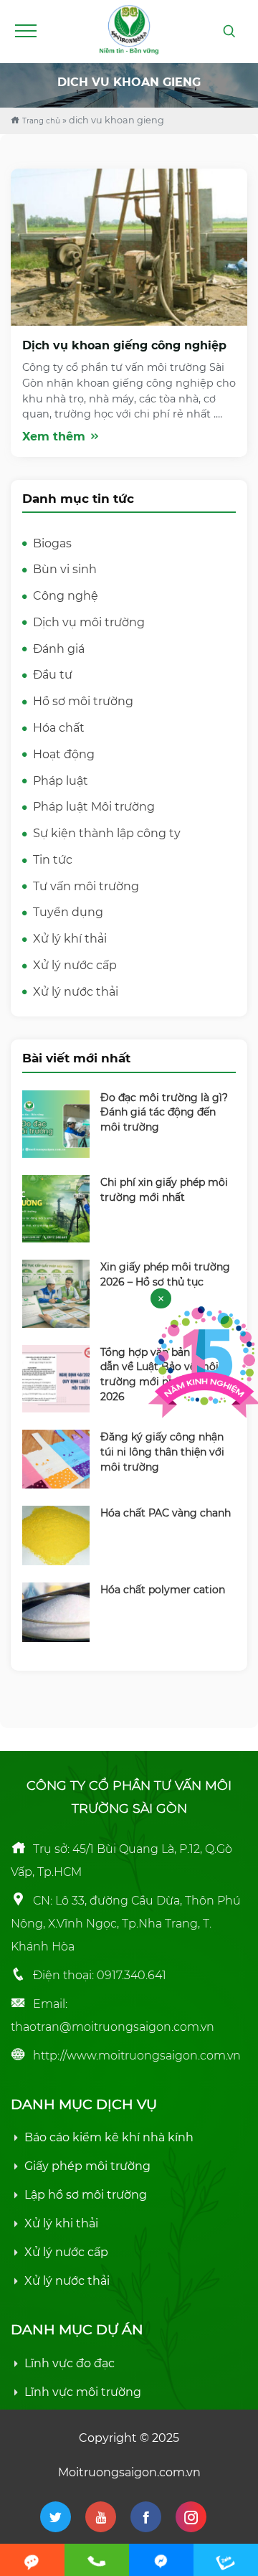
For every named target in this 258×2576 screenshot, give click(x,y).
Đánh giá (59, 649)
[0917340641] (97, 2560)
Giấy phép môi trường (87, 2166)
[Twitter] (56, 2517)
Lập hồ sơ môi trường (86, 2195)
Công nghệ (66, 596)
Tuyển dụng (68, 912)
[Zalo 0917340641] (226, 2560)
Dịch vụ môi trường (89, 622)
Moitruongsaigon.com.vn (129, 2472)
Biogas (52, 543)
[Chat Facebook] (161, 2560)
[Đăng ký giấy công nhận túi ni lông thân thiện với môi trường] (56, 1458)
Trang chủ (41, 121)
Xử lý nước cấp (75, 965)
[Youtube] (101, 2517)
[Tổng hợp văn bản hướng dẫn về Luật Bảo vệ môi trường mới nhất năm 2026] (56, 1378)
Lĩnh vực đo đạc (70, 2363)
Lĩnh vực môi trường (83, 2392)
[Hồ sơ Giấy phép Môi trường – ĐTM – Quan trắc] (129, 28)
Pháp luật (61, 781)
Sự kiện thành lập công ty (107, 833)
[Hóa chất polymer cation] (56, 1611)
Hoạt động (64, 754)
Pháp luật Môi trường (94, 807)
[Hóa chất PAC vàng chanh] (56, 1535)
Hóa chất (59, 728)
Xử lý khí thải (70, 939)
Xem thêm (56, 437)
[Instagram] (191, 2517)
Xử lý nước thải (76, 992)
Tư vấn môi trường (86, 886)
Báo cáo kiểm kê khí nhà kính (109, 2137)
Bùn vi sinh (65, 569)
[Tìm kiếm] (229, 32)
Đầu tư (53, 675)
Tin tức (53, 860)
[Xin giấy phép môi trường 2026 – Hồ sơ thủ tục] (56, 1293)
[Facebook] (146, 2517)
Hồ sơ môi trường (83, 701)
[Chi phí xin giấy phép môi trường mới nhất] (56, 1208)
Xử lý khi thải (61, 2223)
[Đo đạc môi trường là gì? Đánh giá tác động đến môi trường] (56, 1123)
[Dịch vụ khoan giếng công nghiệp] (129, 246)
